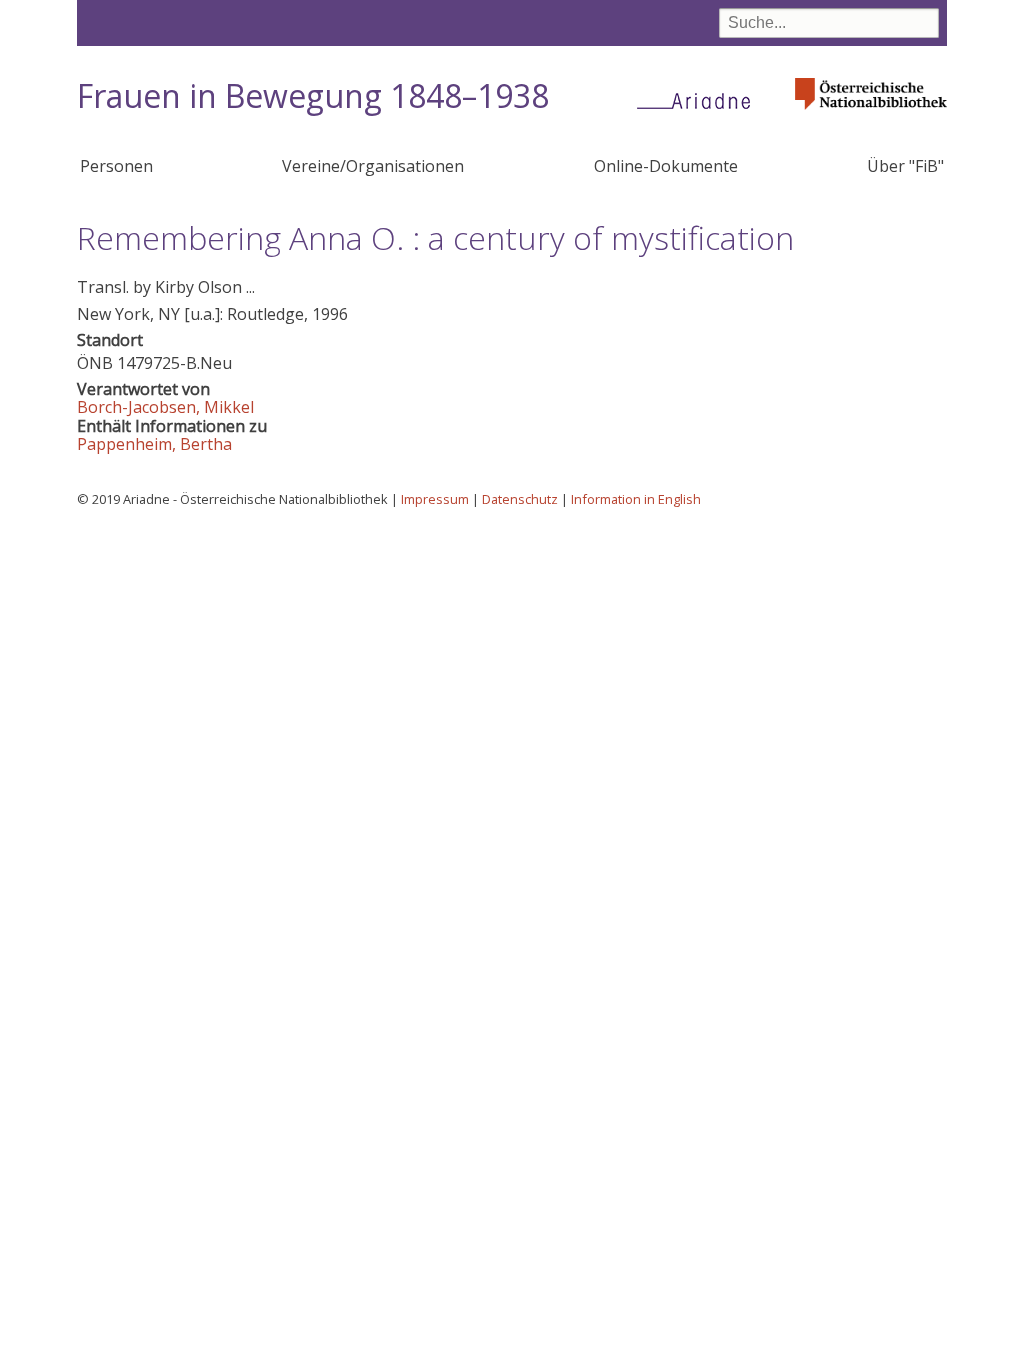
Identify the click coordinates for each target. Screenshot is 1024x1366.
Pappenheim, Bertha (154, 444)
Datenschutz (520, 499)
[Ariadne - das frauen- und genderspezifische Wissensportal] (700, 100)
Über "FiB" (905, 166)
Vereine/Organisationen (373, 166)
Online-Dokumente (666, 166)
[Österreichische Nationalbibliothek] (871, 115)
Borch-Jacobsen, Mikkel (165, 407)
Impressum (435, 499)
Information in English (636, 499)
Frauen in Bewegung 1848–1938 (313, 95)
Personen (116, 166)
